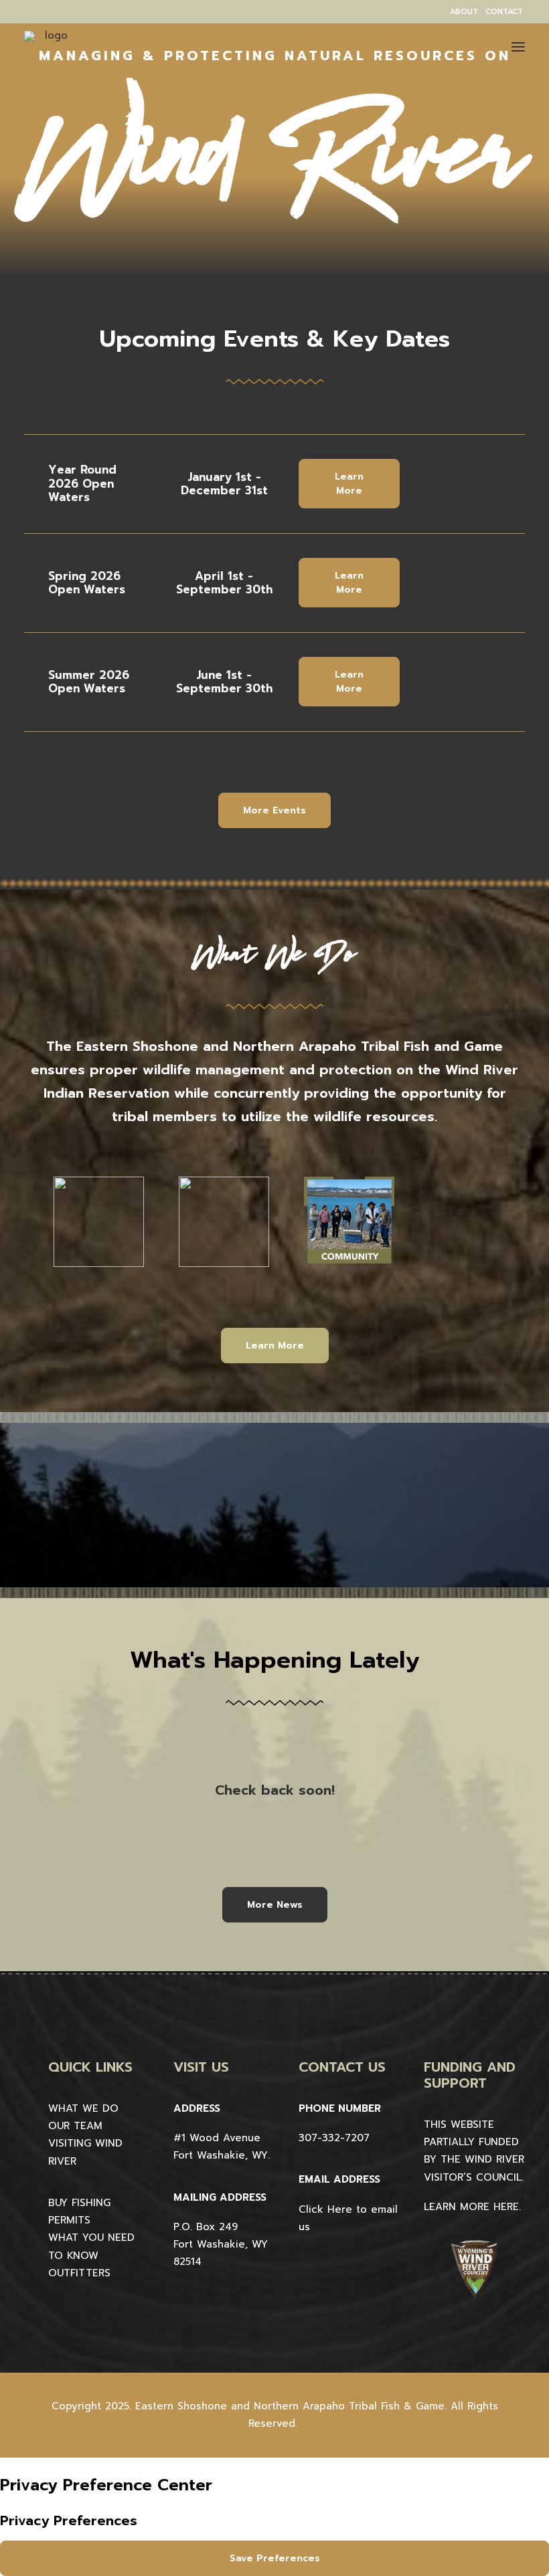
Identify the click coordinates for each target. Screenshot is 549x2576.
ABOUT (464, 12)
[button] (518, 46)
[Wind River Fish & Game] (51, 58)
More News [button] (275, 1905)
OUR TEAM (75, 2126)
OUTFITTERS (79, 2273)
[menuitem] (464, 12)
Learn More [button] (351, 484)
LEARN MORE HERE (471, 2207)
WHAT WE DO (83, 2108)
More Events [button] (274, 810)
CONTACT (504, 12)
